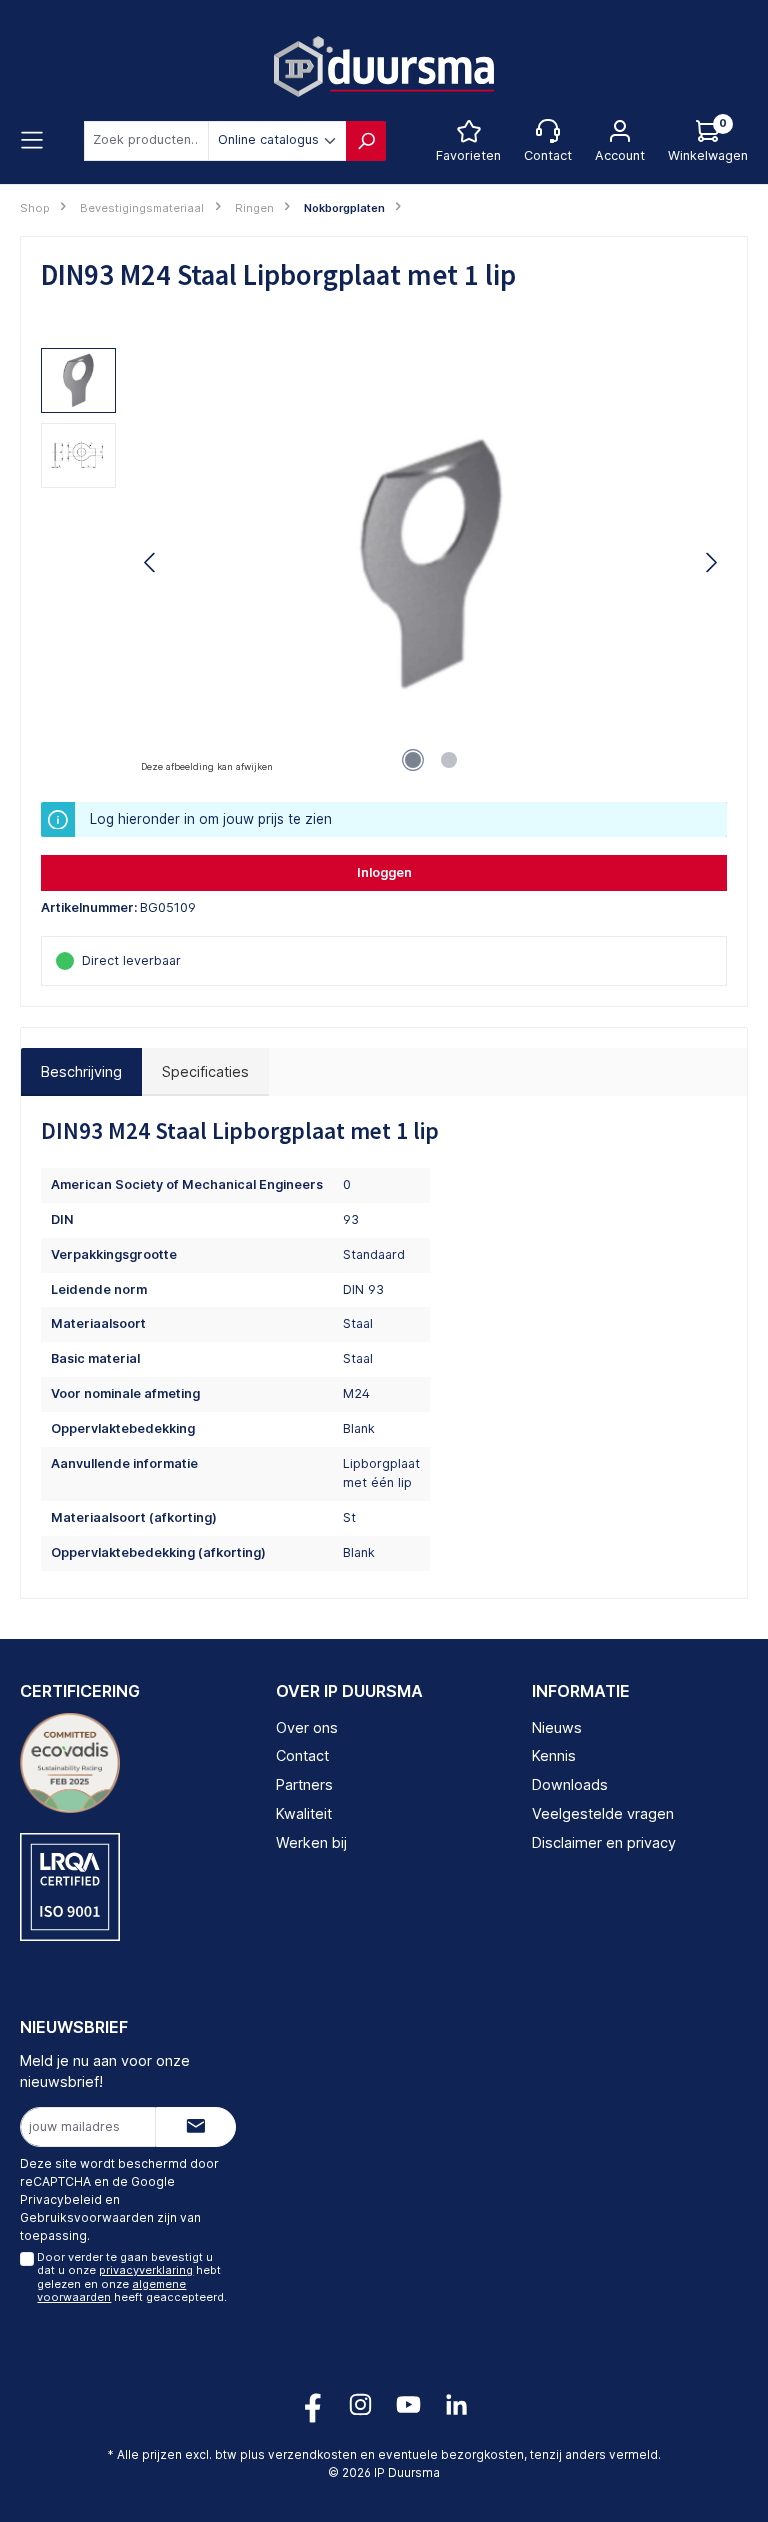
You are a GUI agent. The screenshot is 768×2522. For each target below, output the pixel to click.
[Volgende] (711, 562)
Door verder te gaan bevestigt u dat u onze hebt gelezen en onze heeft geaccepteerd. (132, 2277)
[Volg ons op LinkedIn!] (456, 2404)
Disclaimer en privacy (604, 1842)
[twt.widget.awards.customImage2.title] (70, 1887)
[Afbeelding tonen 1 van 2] (413, 760)
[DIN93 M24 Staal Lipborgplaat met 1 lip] (431, 562)
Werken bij (311, 1842)
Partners (304, 1784)
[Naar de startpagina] (384, 66)
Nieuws (557, 1727)
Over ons (307, 1727)
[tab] (81, 1072)
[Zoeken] (366, 141)
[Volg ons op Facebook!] (312, 2404)
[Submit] (196, 2127)
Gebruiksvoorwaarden (87, 2217)
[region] (384, 563)
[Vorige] (151, 562)
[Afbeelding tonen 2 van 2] (449, 760)
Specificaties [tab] (205, 1071)
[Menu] (32, 141)
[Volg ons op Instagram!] (360, 2404)
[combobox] (146, 141)
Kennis (554, 1755)
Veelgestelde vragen (603, 1813)
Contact (302, 1755)
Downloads (570, 1784)
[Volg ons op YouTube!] (408, 2404)
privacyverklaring (146, 2270)
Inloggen (384, 872)
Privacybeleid (61, 2199)
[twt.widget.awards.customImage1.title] (70, 1763)
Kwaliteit (304, 1813)
